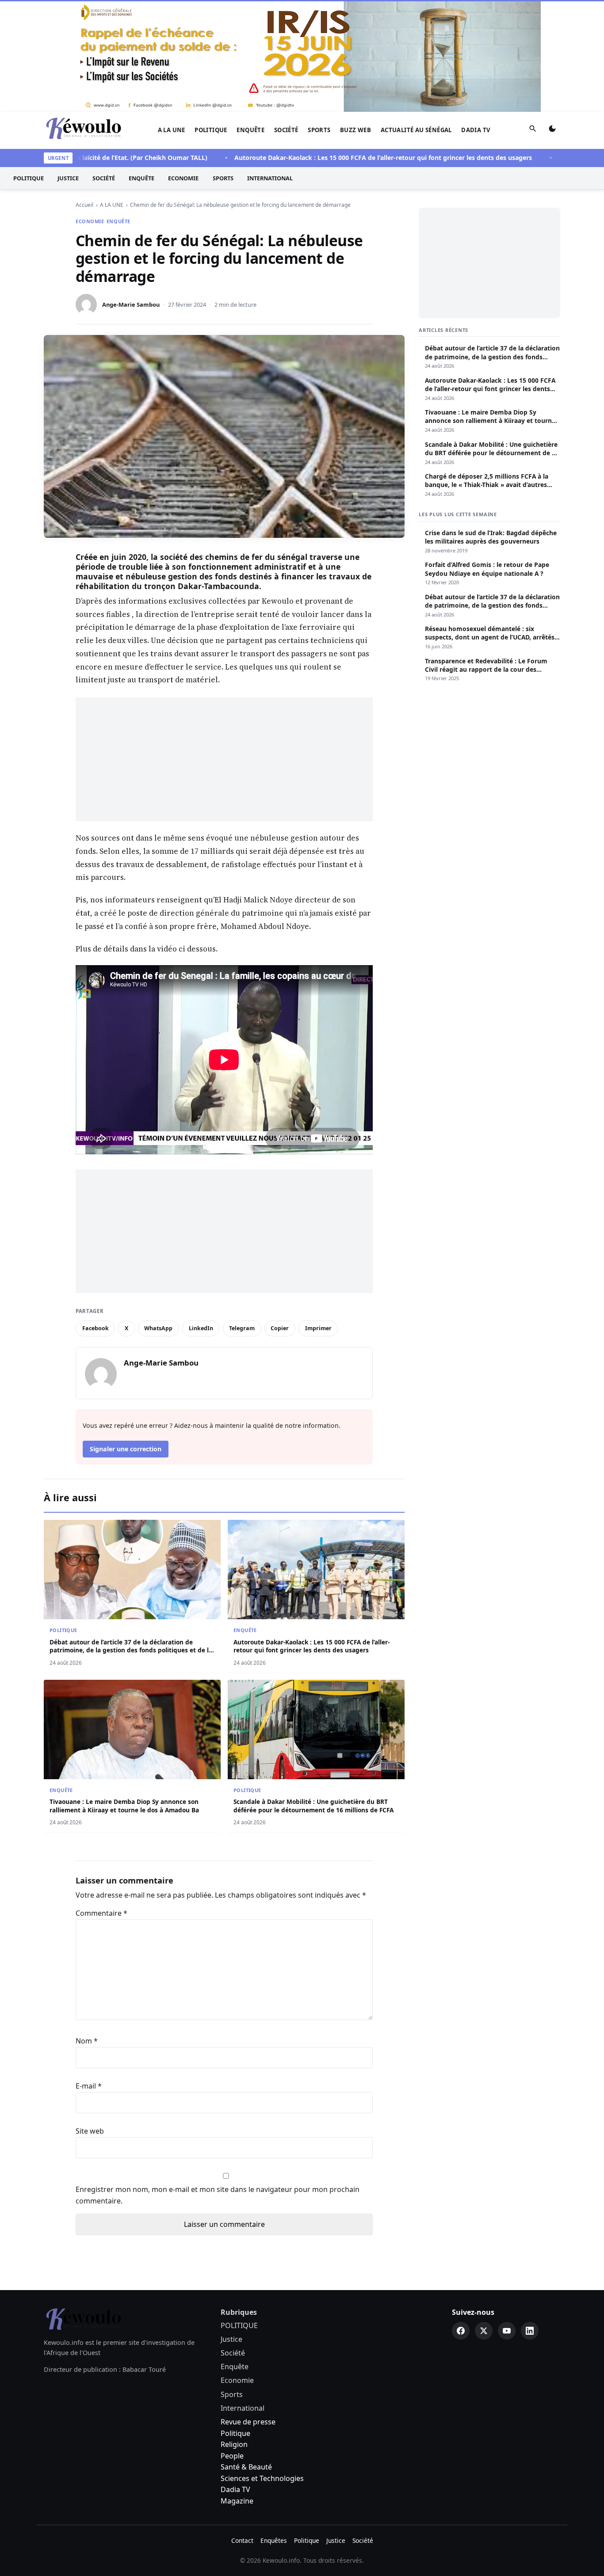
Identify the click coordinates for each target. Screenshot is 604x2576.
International (270, 66)
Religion (234, 2332)
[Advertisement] (224, 647)
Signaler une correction (126, 1337)
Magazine (237, 2389)
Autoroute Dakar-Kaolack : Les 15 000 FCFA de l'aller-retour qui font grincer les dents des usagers (332, 46)
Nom (87, 1929)
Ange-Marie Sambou (131, 193)
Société (286, 18)
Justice (68, 66)
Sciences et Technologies (262, 2367)
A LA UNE (172, 18)
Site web (90, 2019)
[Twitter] (484, 2219)
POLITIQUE (211, 18)
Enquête (250, 18)
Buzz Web (356, 18)
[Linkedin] (530, 2219)
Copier (280, 1216)
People (232, 2344)
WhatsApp (158, 1216)
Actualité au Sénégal (416, 18)
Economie (183, 66)
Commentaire (101, 1801)
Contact (242, 2429)
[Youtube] (507, 2219)
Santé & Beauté (246, 2355)
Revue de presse (248, 2310)
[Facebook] (461, 2219)
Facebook (96, 1216)
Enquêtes (274, 2429)
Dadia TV (476, 18)
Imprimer (318, 1216)
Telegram (242, 1216)
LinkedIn (201, 1216)
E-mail (89, 1974)
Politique (235, 2321)
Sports (319, 18)
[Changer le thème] (552, 19)
